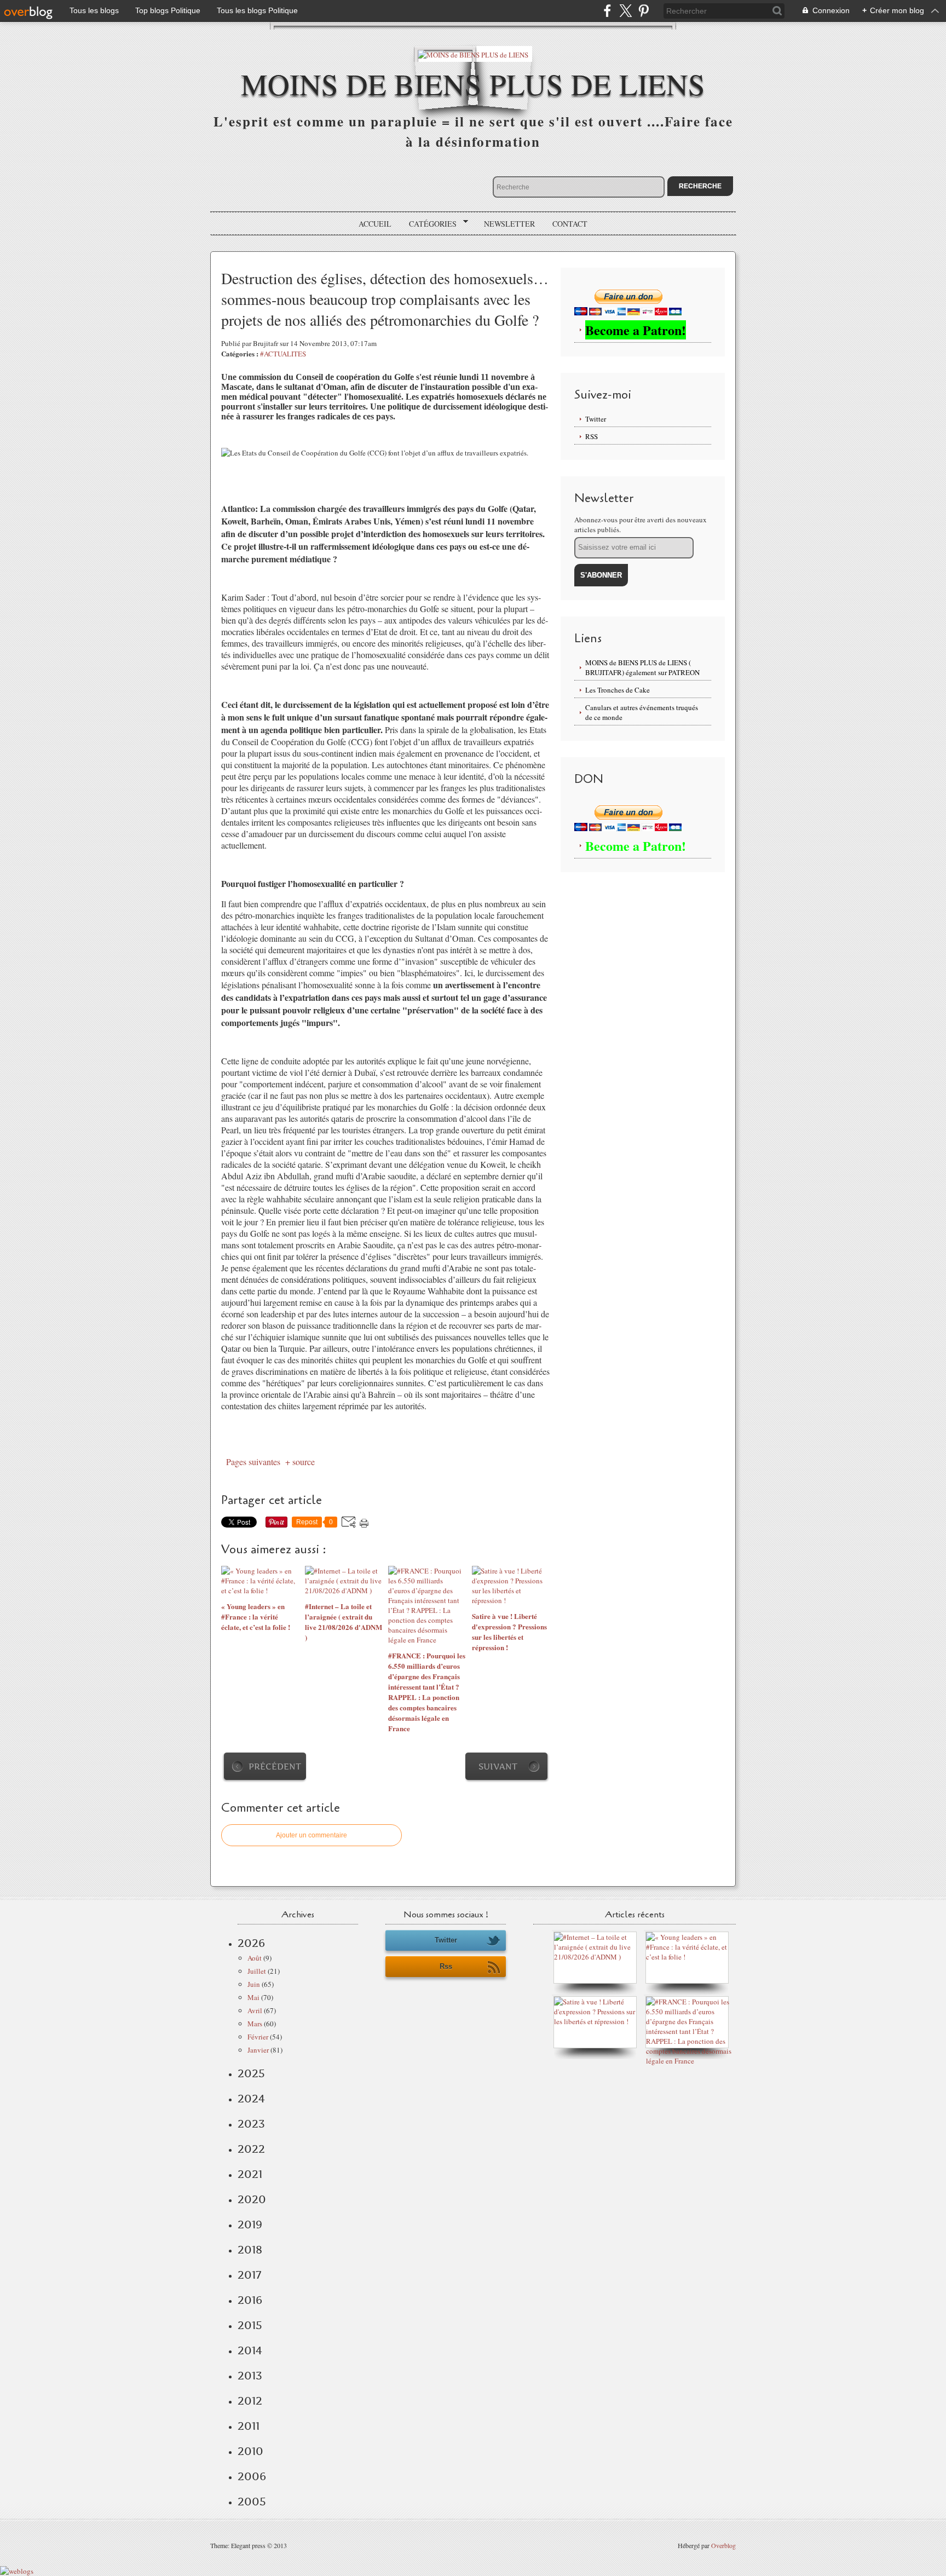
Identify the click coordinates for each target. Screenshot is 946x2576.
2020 (252, 2199)
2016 (250, 2300)
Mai (253, 1997)
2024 (251, 2099)
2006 (252, 2476)
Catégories (429, 224)
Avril (255, 2010)
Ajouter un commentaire (312, 1835)
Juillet (257, 1971)
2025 (251, 2073)
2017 (249, 2275)
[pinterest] (644, 11)
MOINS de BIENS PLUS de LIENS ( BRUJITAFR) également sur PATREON (642, 667)
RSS (592, 436)
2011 (249, 2426)
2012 (250, 2401)
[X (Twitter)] (625, 11)
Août (255, 1958)
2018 (250, 2250)
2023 (251, 2124)
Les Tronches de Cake (618, 690)
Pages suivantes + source (268, 1462)
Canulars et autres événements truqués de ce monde (642, 712)
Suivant (498, 1767)
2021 (250, 2174)
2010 (250, 2451)
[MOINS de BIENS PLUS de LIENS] (473, 54)
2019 (250, 2225)
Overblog (723, 2545)
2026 (251, 1943)
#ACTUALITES (283, 354)
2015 (250, 2325)
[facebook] (607, 11)
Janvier (258, 2050)
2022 (251, 2149)
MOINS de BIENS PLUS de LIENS (473, 83)
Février (258, 2037)
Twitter (596, 419)
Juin (254, 1984)
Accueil (375, 224)
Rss (446, 1966)
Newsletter (509, 224)
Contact (570, 224)
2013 (250, 2376)
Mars (255, 2024)
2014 (250, 2350)
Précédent (275, 1767)
